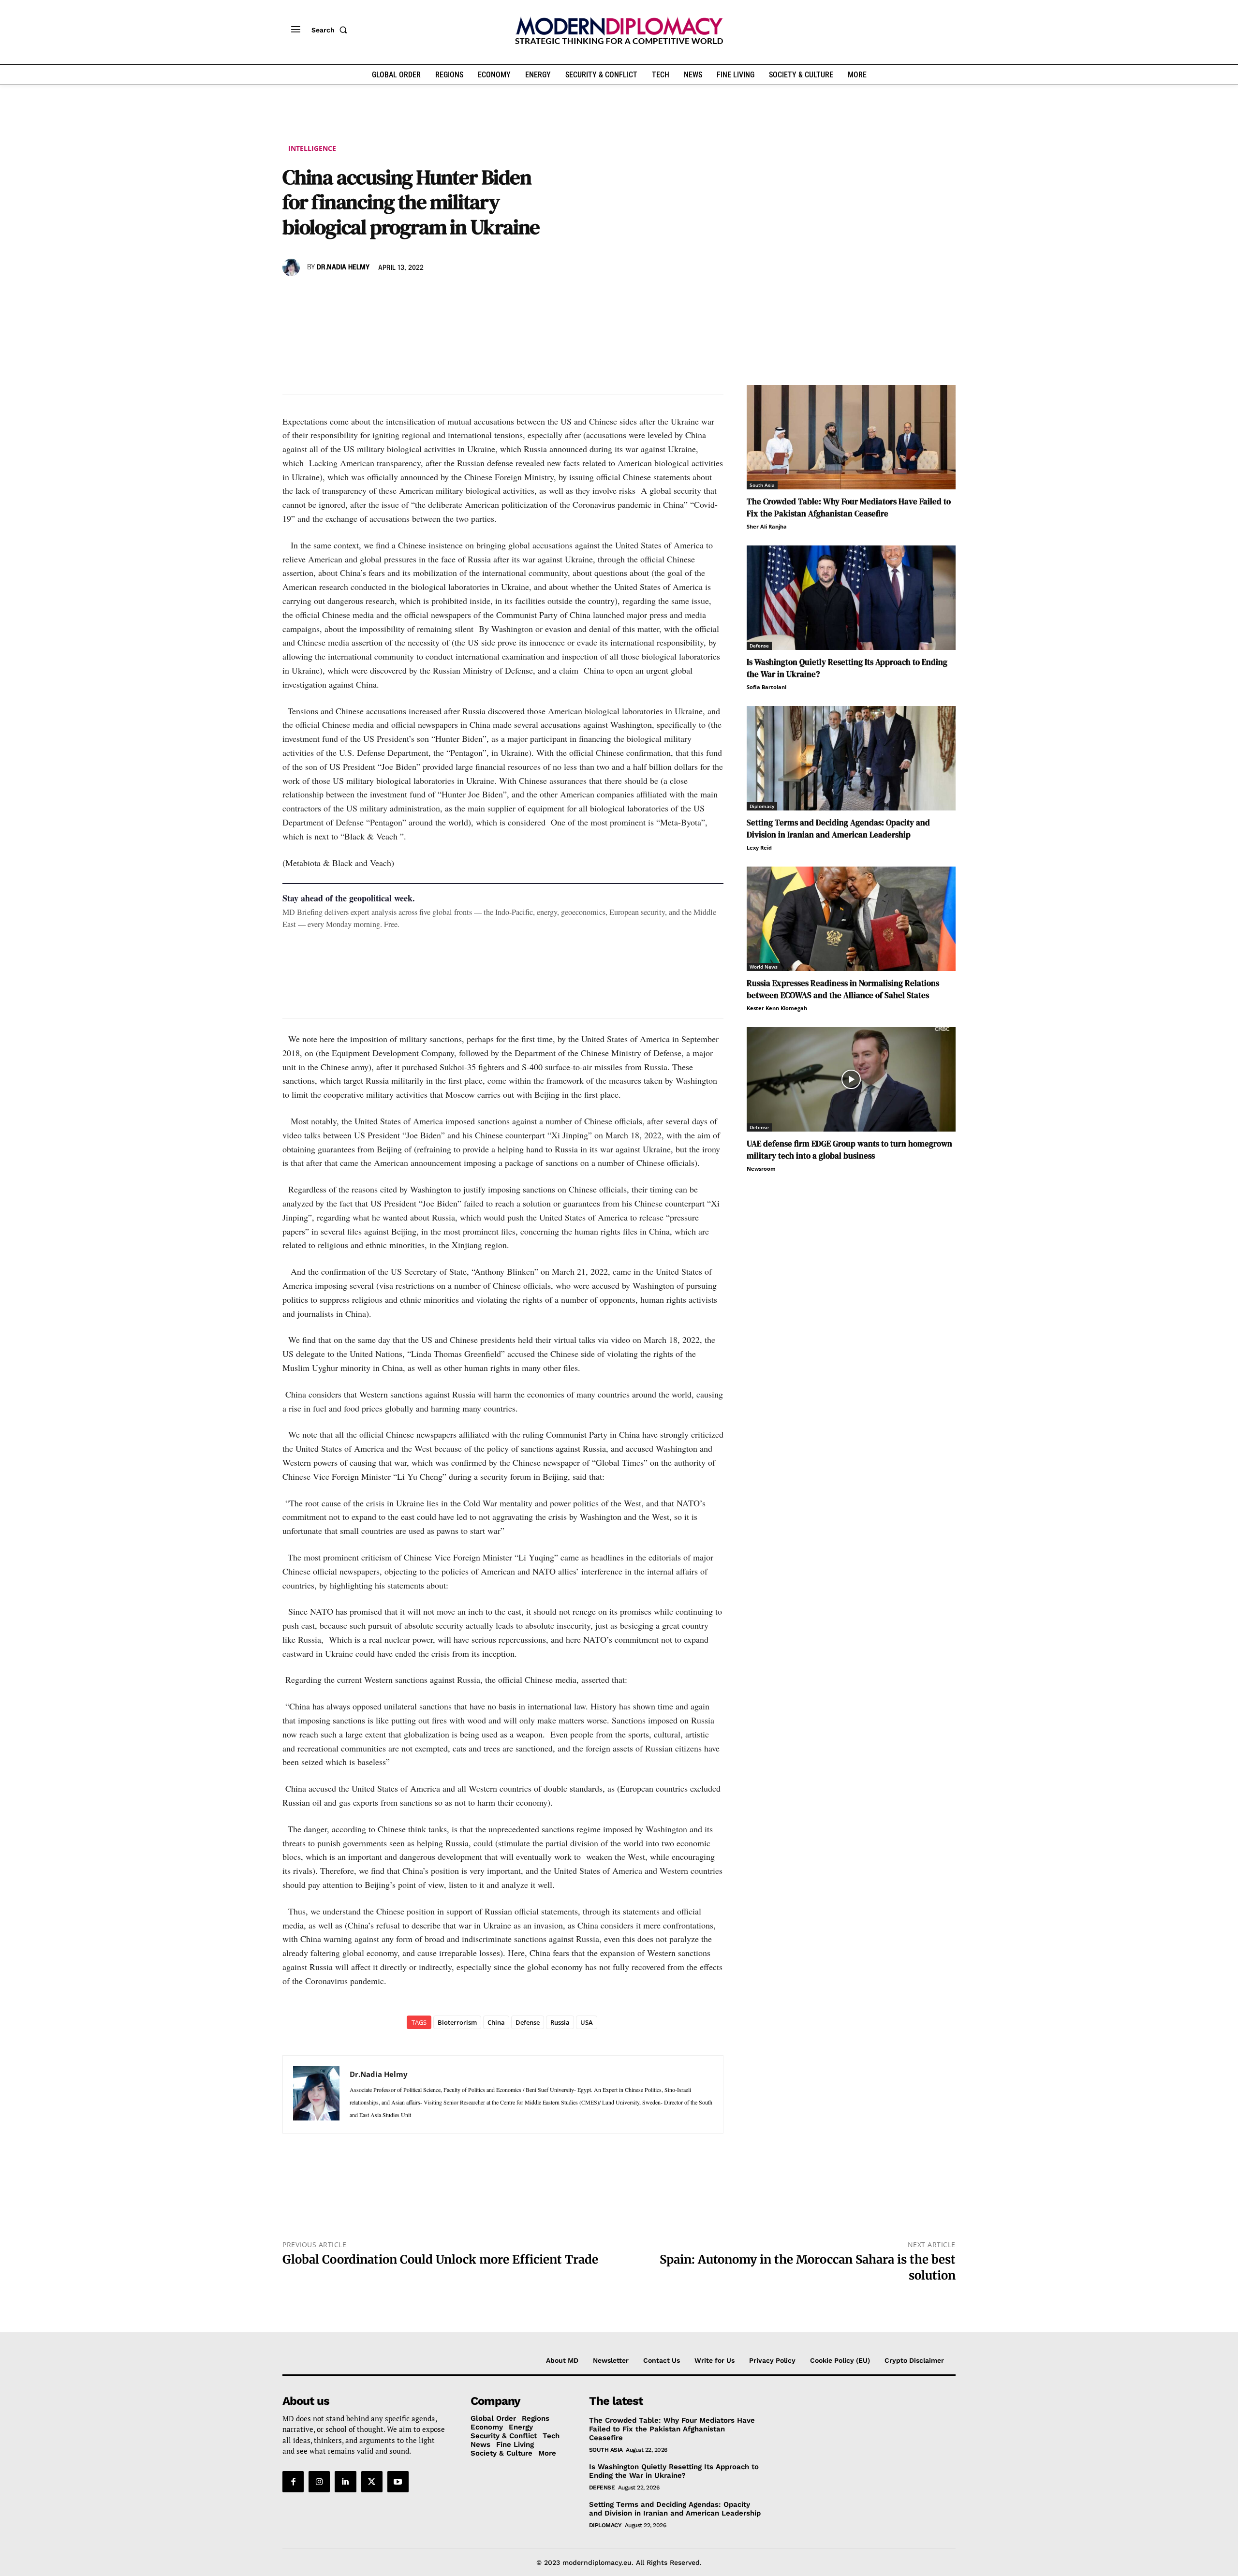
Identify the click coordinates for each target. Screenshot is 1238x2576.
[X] (314, 295)
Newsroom (761, 1169)
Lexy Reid (759, 847)
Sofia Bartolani (766, 687)
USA (587, 2022)
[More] (426, 295)
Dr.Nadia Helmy (343, 267)
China (496, 2022)
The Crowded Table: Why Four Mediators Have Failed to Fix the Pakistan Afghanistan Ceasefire (672, 2429)
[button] (331, 30)
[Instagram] (319, 2482)
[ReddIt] (381, 295)
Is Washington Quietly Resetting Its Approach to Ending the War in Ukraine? (674, 2471)
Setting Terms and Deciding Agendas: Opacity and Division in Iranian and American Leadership (675, 2509)
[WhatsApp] (337, 295)
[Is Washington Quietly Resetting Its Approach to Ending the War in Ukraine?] (851, 598)
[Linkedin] (359, 295)
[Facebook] (292, 295)
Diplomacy (762, 806)
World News (764, 967)
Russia (560, 2022)
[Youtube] (398, 2482)
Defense (528, 2022)
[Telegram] (403, 295)
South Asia (762, 485)
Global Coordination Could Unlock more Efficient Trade (440, 2260)
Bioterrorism (457, 2022)
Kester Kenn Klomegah (777, 1008)
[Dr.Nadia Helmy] (293, 267)
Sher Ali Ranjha (767, 526)
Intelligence (312, 148)
